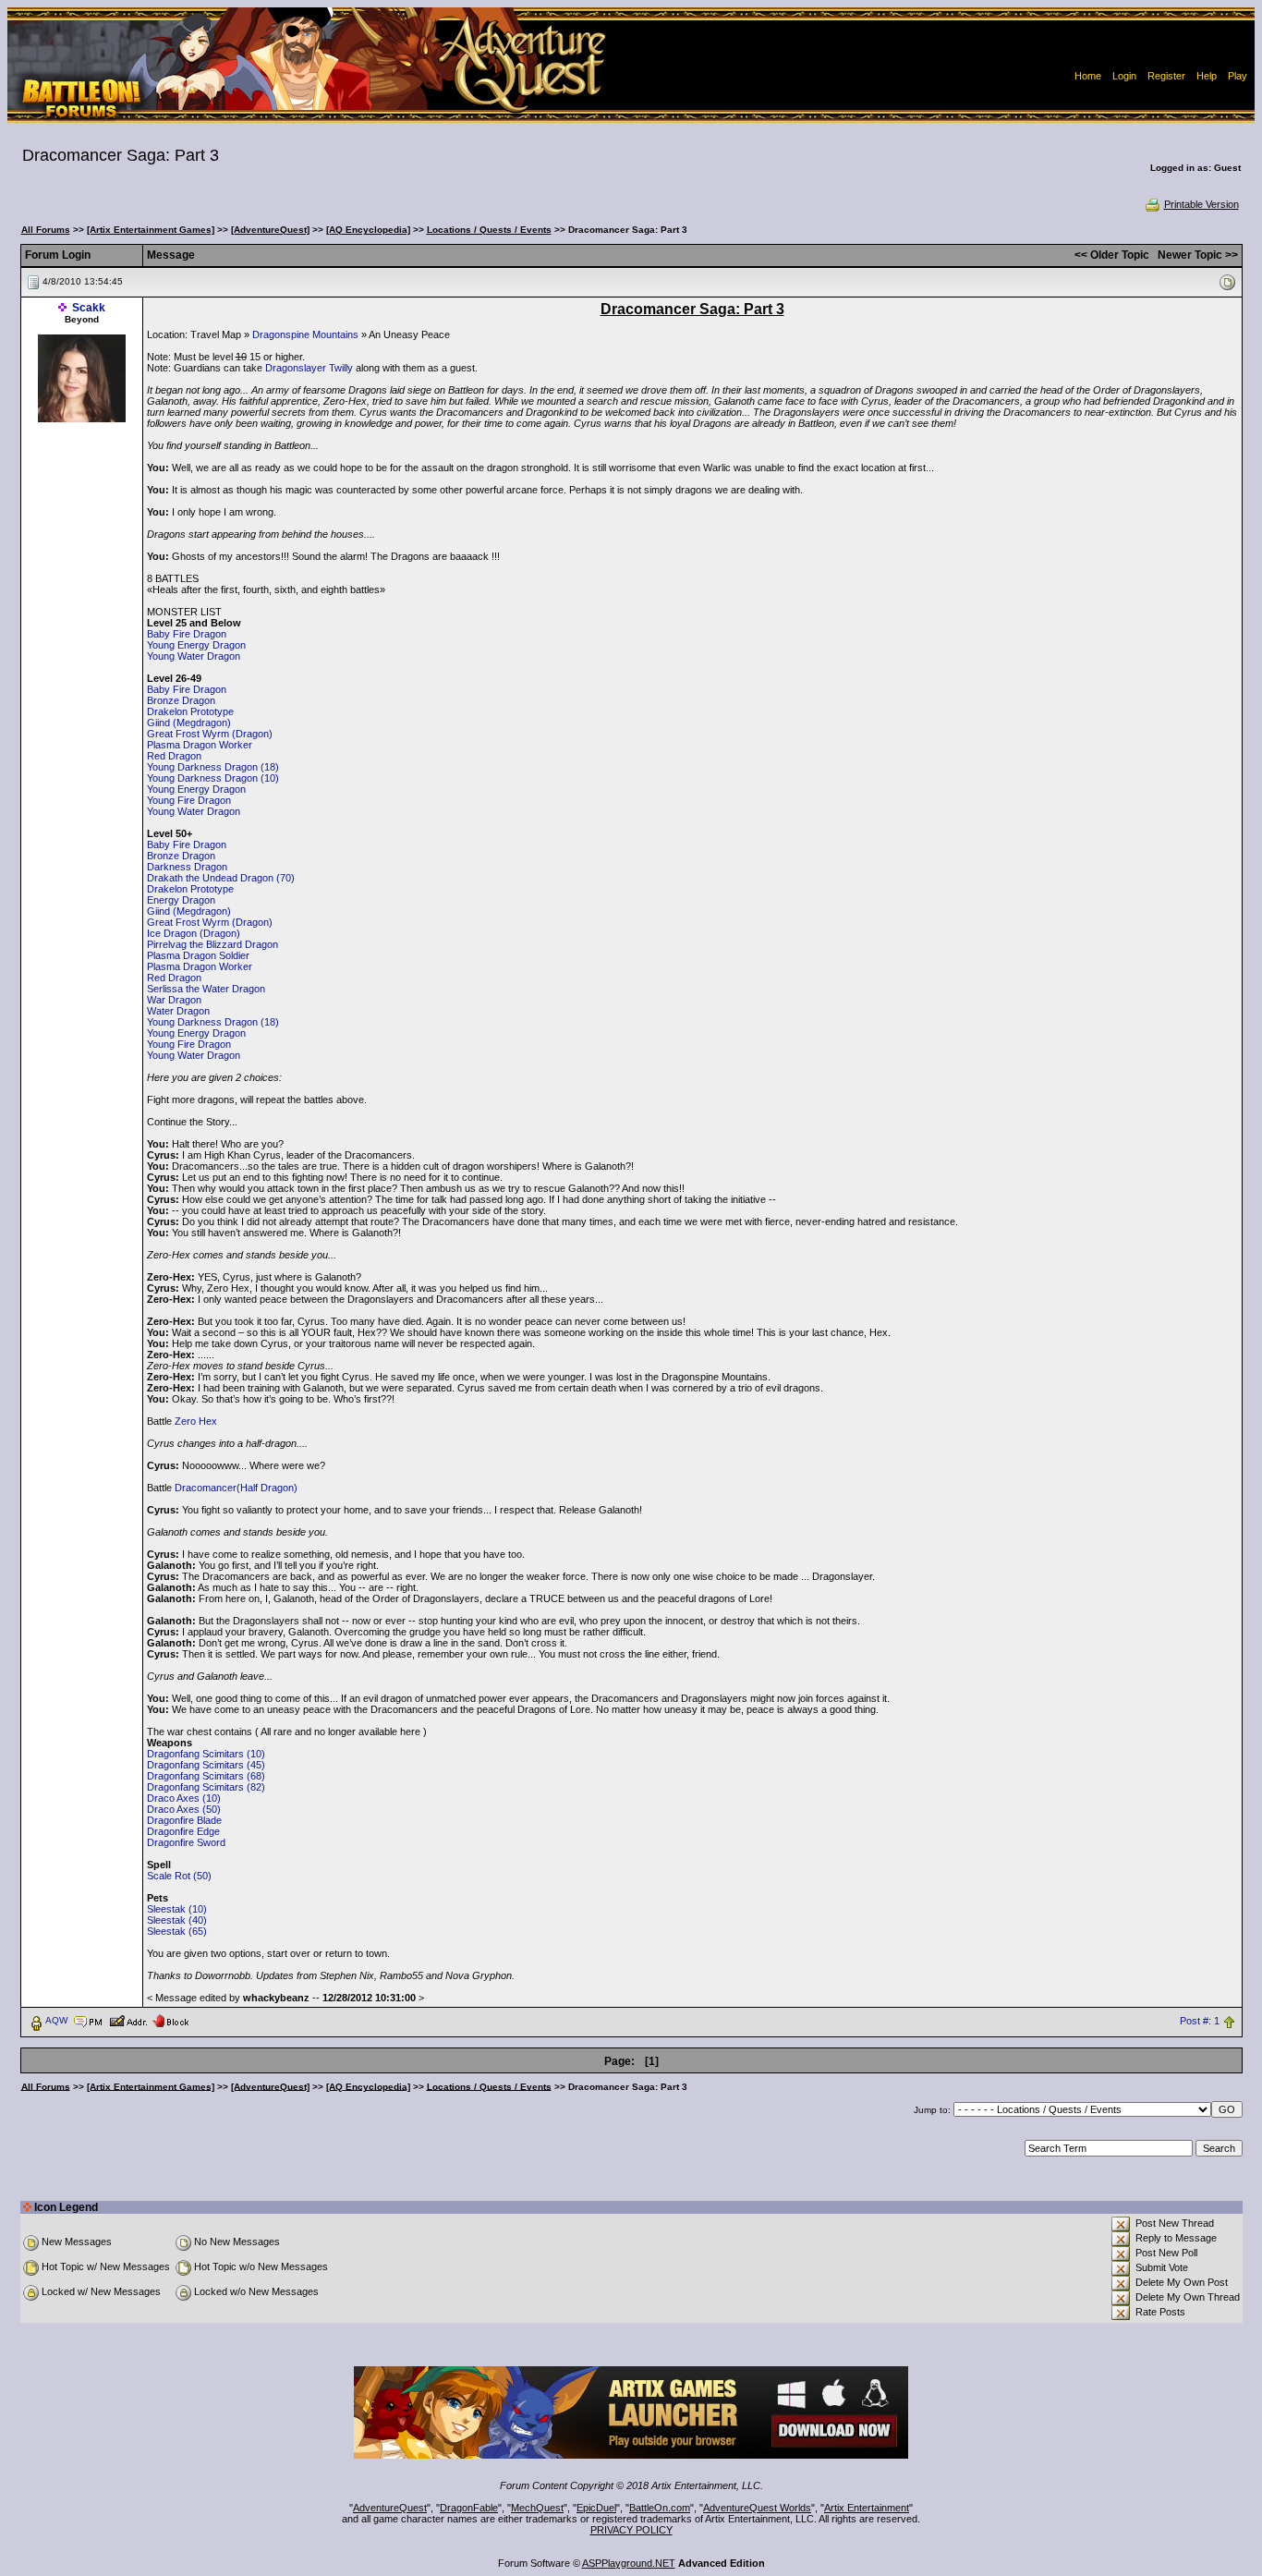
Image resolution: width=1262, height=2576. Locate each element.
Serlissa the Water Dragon (206, 989)
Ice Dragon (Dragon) (194, 933)
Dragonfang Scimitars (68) (206, 1776)
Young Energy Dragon (196, 645)
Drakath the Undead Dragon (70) (221, 878)
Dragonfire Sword (186, 1842)
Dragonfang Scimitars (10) (206, 1754)
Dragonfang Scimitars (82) (206, 1787)
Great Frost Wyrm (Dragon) (210, 734)
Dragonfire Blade (184, 1820)
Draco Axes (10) (184, 1798)
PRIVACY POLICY (631, 2530)
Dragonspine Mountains (305, 334)
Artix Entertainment (867, 2508)
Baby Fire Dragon (187, 634)
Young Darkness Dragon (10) (213, 778)
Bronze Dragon (181, 700)
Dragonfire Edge (183, 1831)
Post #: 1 (1200, 2021)
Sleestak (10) (177, 1909)
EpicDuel (596, 2508)
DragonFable (469, 2508)
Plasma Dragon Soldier (198, 955)
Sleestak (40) (177, 1920)
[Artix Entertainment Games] (151, 230)
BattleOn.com (660, 2508)
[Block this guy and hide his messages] (170, 2020)
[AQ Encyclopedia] (368, 230)
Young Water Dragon (194, 656)
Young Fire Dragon (189, 800)
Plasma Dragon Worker (200, 745)
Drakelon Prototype (190, 711)
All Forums (46, 230)
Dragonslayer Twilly (309, 368)
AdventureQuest (390, 2508)
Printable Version (1201, 204)
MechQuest (537, 2508)
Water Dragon (178, 1011)
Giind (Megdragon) (189, 723)
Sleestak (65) (177, 1931)
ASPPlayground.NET (629, 2563)
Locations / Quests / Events (489, 230)
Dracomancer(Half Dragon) (236, 1488)
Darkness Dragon (187, 867)
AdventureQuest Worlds (757, 2508)
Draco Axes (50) (184, 1809)
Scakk (89, 308)
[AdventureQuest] (270, 230)
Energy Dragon (181, 900)
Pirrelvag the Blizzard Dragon (212, 944)
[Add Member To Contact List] (128, 2020)
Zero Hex (196, 1421)
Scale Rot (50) (179, 1876)
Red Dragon (174, 756)
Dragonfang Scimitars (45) (206, 1765)
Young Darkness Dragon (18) (213, 767)
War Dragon (174, 1000)
